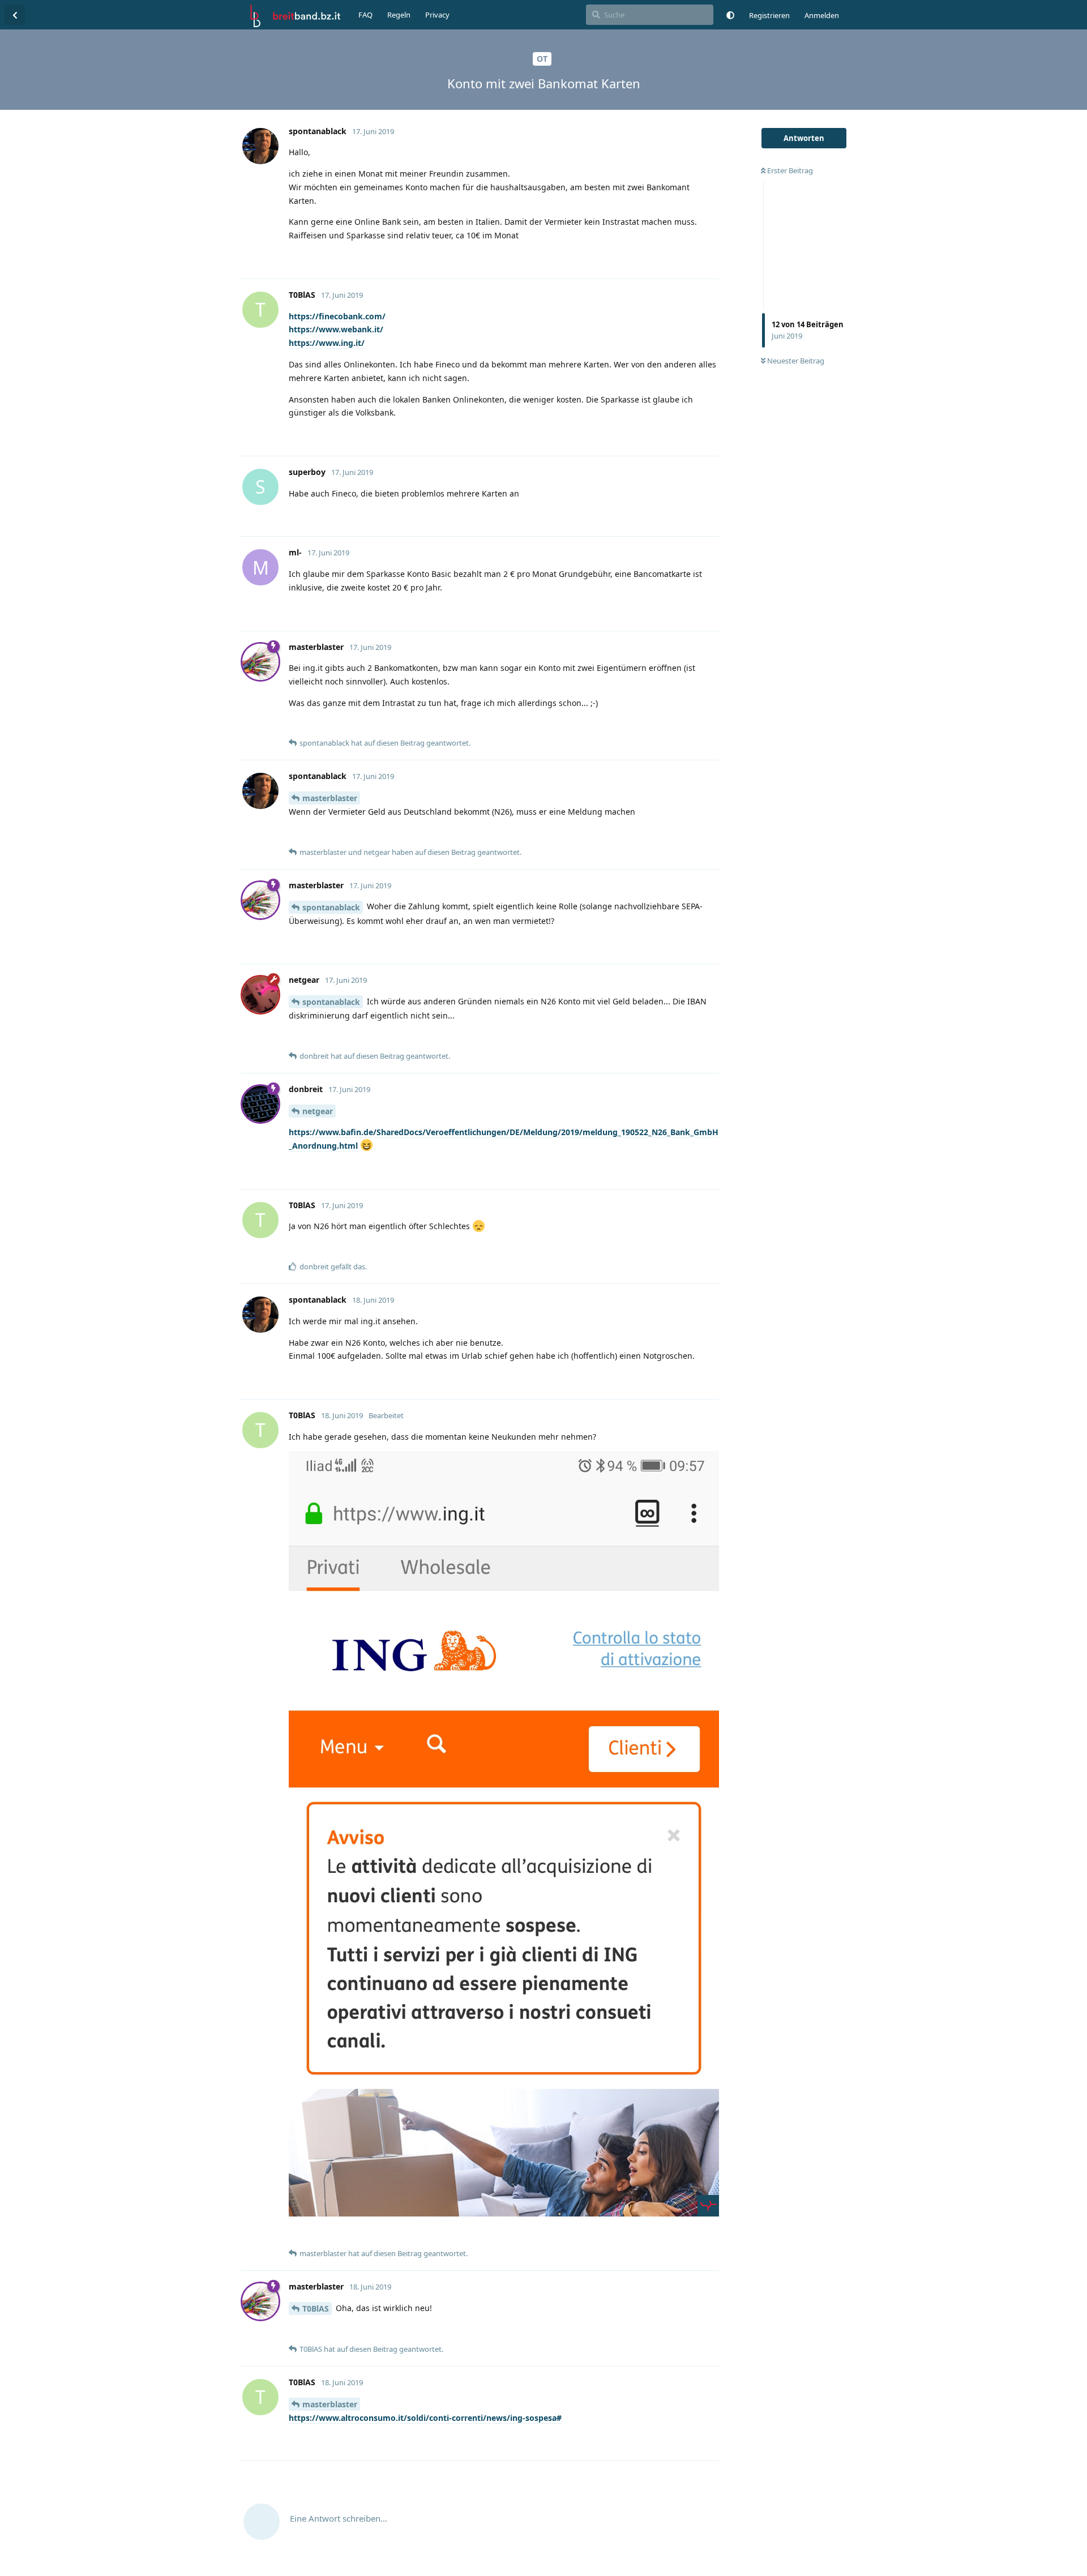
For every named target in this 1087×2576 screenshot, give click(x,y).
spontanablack (331, 907)
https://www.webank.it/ (336, 329)
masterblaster (330, 798)
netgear (318, 1111)
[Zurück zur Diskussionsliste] (15, 15)
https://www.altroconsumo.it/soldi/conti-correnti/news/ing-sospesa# (425, 2418)
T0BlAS (316, 2308)
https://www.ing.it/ (327, 343)
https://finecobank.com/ (337, 316)
